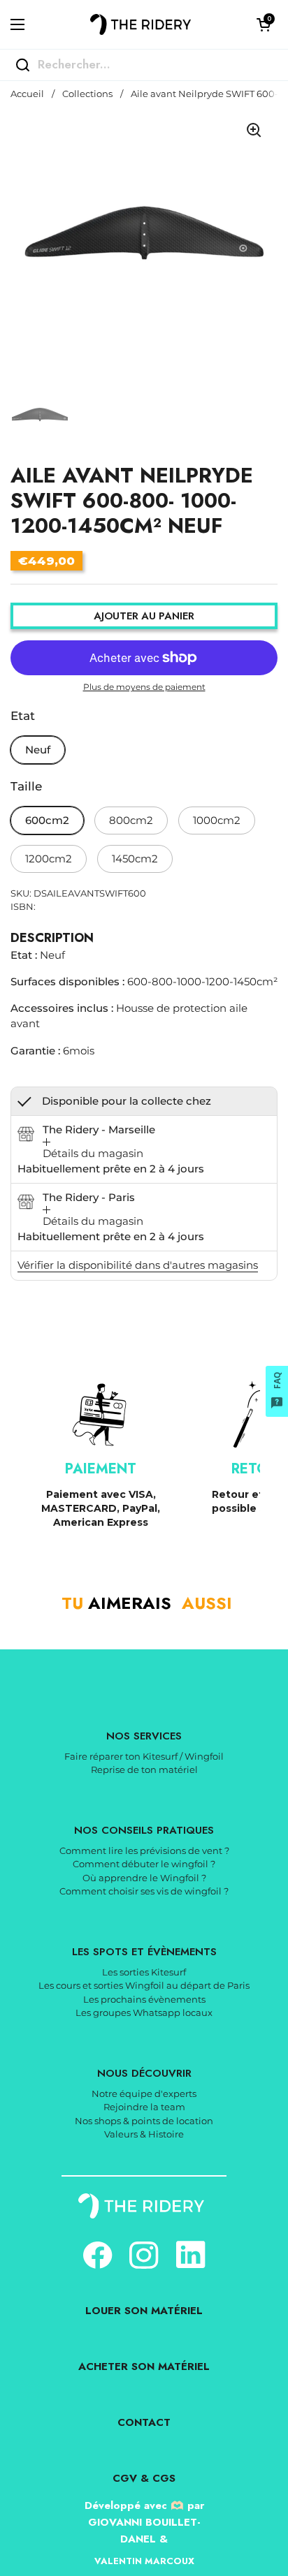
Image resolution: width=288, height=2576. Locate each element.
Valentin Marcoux (144, 2561)
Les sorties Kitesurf (144, 1972)
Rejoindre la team (144, 2107)
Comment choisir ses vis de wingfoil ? (144, 1891)
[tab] (93, 1150)
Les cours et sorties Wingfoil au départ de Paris (144, 1985)
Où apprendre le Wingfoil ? (144, 1878)
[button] (264, 24)
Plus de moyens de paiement (144, 687)
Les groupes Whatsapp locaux (144, 2012)
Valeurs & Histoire (144, 2134)
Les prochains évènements (144, 1999)
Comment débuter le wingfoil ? (144, 1864)
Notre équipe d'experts (144, 2093)
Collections (87, 94)
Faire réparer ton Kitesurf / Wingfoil (144, 1756)
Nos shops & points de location (144, 2121)
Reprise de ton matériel (144, 1769)
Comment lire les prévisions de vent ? (144, 1850)
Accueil (27, 94)
